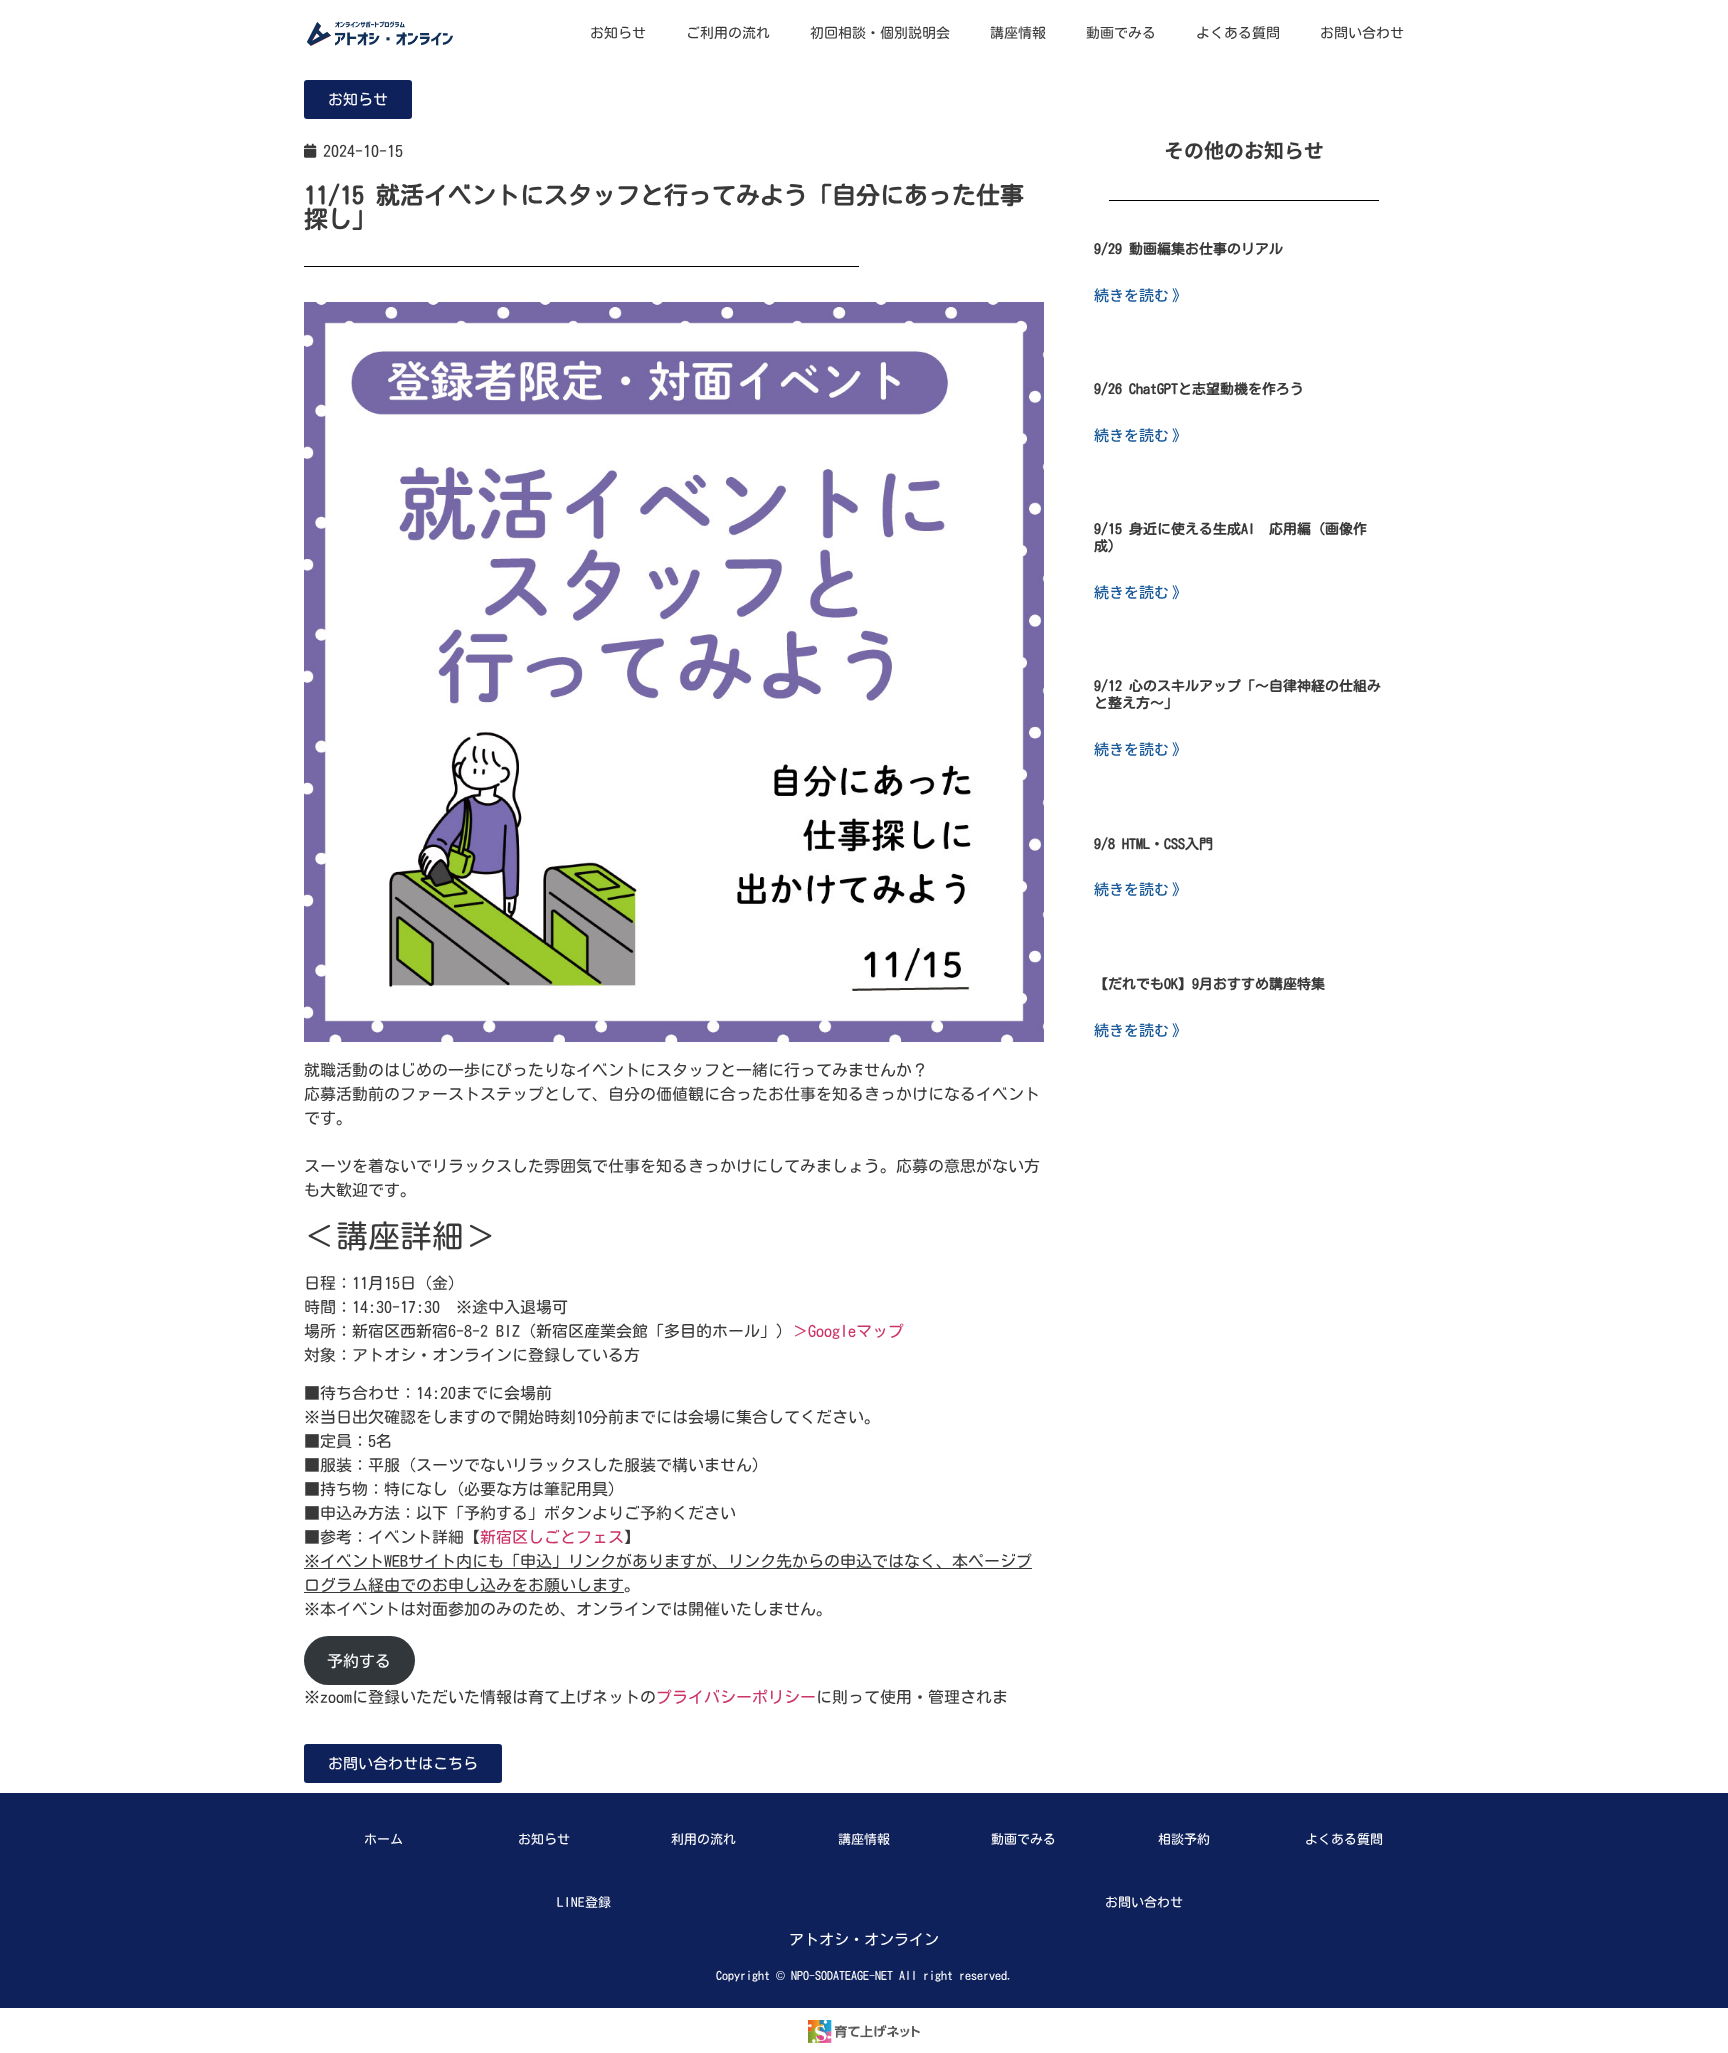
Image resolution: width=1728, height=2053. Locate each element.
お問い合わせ (1362, 33)
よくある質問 (1238, 33)
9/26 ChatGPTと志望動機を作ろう (1199, 389)
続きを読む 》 (1140, 294)
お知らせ (618, 33)
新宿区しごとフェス (552, 1537)
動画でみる (1121, 33)
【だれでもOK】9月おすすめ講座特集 (1209, 984)
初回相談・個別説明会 (880, 33)
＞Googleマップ (848, 1331)
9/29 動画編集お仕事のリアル (1188, 249)
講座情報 (1018, 33)
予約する (359, 1661)
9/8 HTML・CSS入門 (1153, 844)
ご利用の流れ (728, 33)
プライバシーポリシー (736, 1697)
